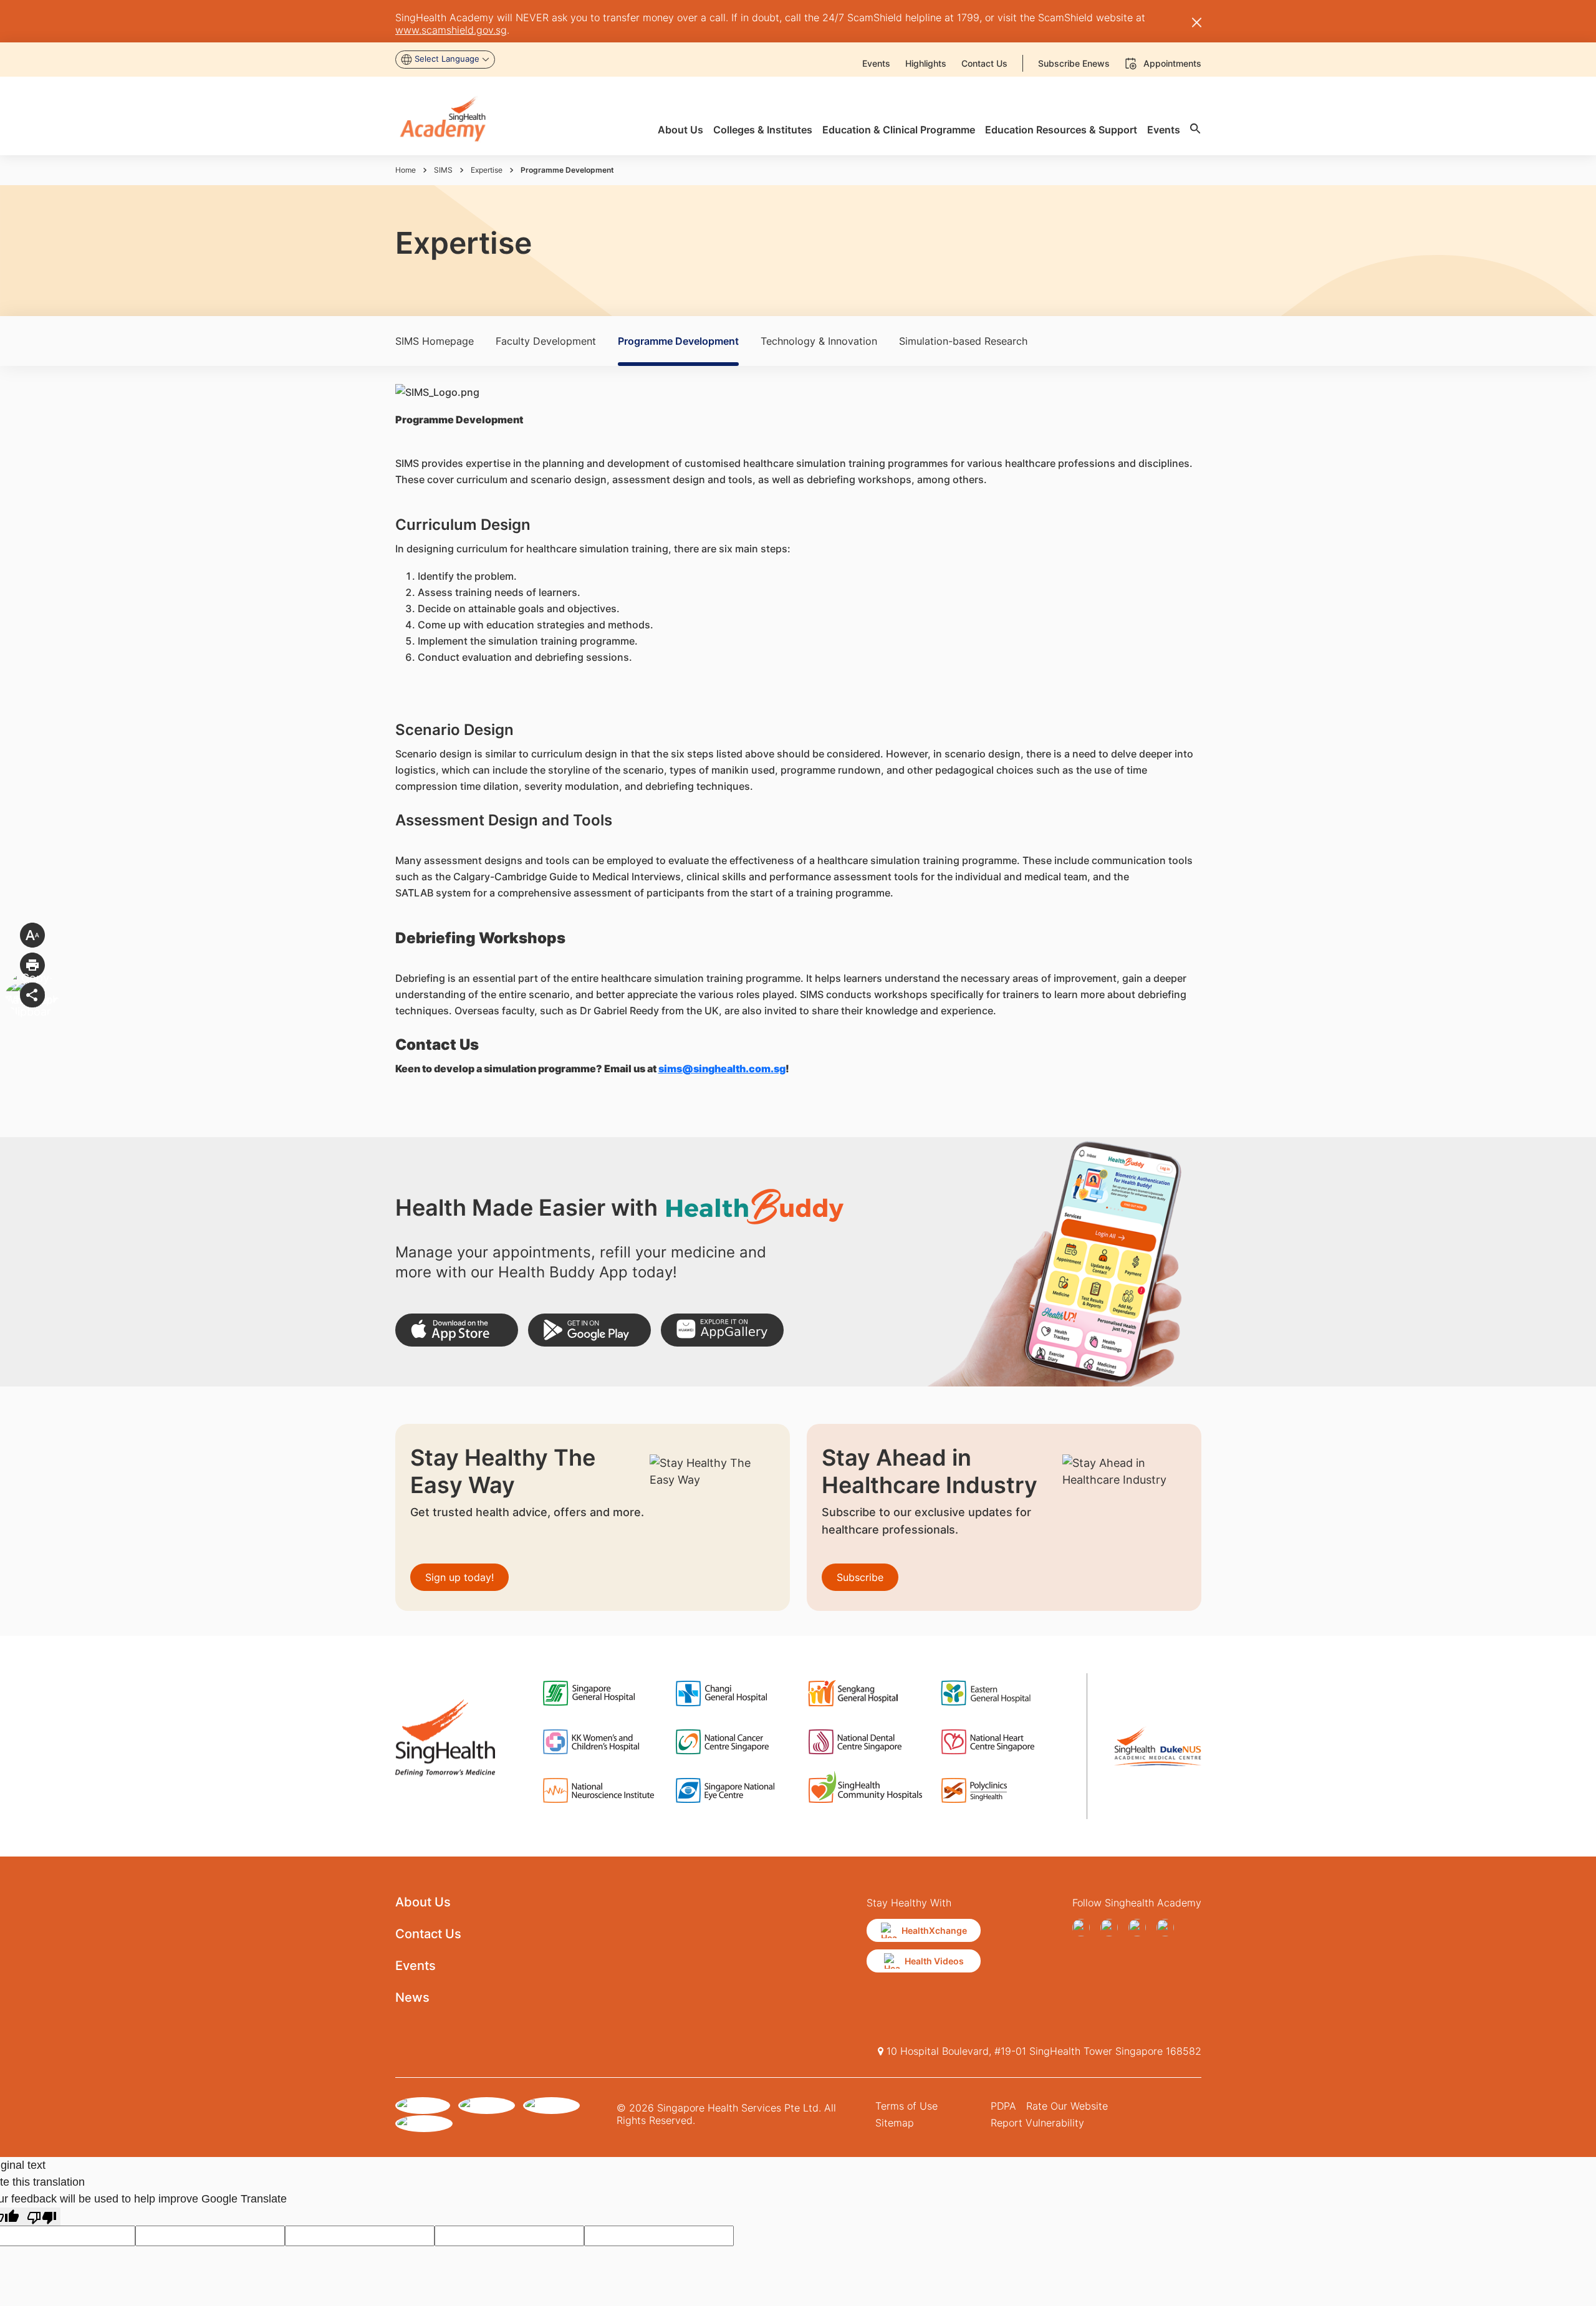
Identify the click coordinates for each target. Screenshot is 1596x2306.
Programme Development (678, 341)
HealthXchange (934, 1930)
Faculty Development (546, 341)
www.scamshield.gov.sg (451, 30)
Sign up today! (459, 1577)
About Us (423, 1902)
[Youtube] (1112, 1928)
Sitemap (895, 2123)
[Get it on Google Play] (589, 1330)
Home (406, 170)
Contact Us (428, 1934)
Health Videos (934, 1961)
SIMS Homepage (435, 341)
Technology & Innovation (819, 341)
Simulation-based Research (963, 341)
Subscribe (860, 1577)
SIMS (443, 170)
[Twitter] (1140, 1928)
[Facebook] (1084, 1928)
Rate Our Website (1067, 2106)
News (412, 1997)
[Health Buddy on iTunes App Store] (457, 1330)
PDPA (1003, 2106)
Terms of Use (906, 2106)
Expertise (487, 170)
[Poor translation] (42, 2217)
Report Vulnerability (1037, 2123)
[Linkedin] (1168, 1928)
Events (416, 1966)
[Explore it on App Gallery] (722, 1330)
